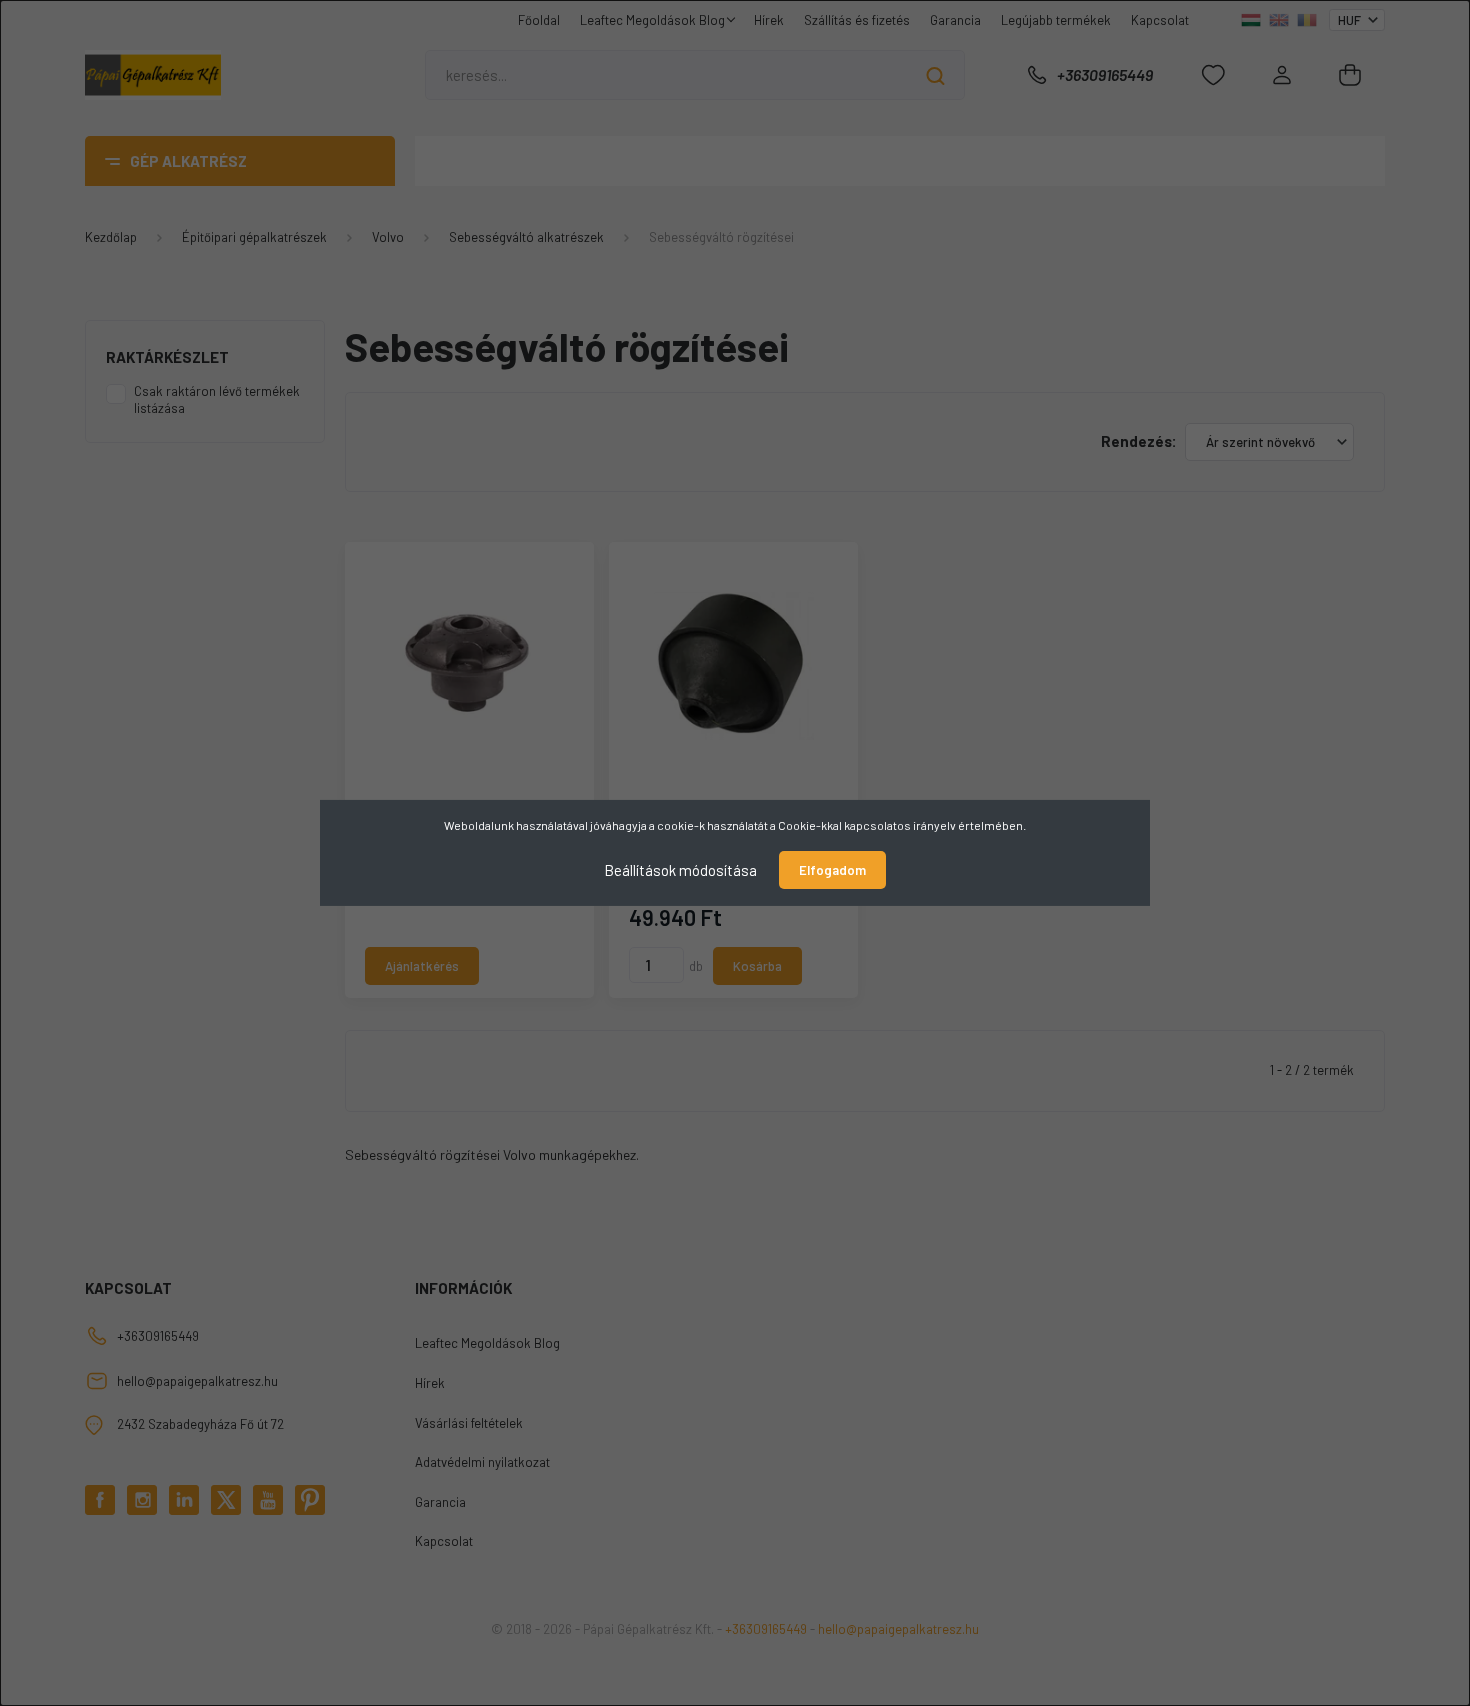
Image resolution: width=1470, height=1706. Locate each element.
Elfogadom (832, 870)
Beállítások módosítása (680, 870)
